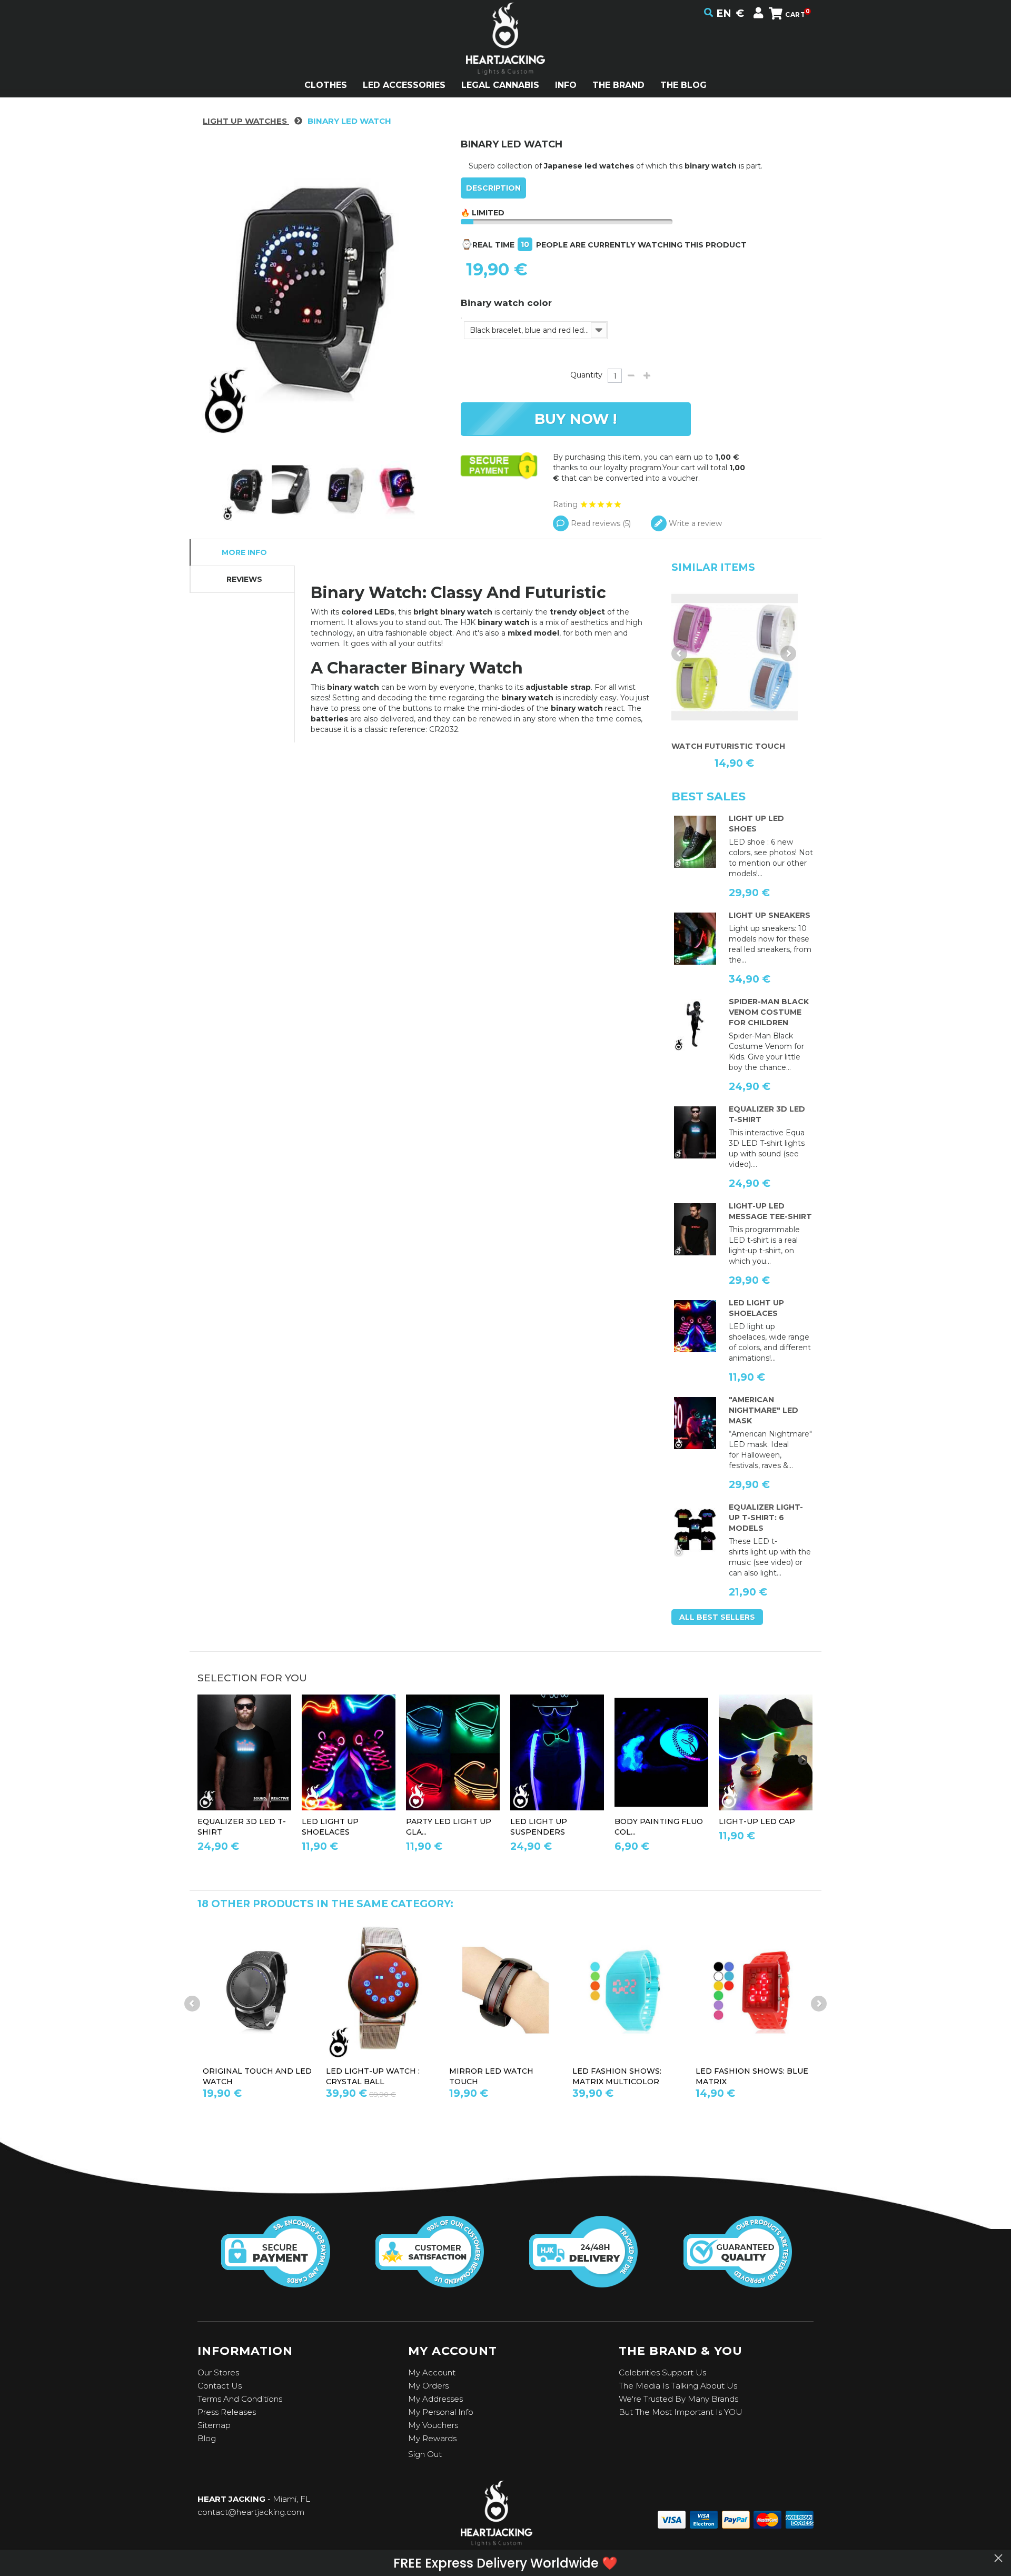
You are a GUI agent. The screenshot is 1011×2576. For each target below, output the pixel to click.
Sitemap (214, 2425)
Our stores (218, 2372)
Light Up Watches (246, 121)
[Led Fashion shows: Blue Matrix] (752, 1990)
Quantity (586, 375)
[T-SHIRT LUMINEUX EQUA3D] (695, 1133)
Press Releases (227, 2412)
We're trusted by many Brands (678, 2399)
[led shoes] (695, 842)
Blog (207, 2438)
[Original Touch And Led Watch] (259, 1990)
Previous (679, 653)
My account (432, 2372)
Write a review (694, 523)
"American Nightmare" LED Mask (764, 1410)
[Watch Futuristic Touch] (735, 657)
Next (788, 653)
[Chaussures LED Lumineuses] (695, 939)
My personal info (441, 2412)
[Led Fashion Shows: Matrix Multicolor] (629, 1990)
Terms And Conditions (240, 2399)
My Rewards (432, 2438)
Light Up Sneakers (770, 915)
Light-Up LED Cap (757, 1821)
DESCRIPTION (493, 188)
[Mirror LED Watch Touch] (506, 1990)
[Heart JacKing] (506, 57)
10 (525, 244)
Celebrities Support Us (662, 2372)
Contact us (220, 2386)
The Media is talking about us (678, 2386)
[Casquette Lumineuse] (766, 1753)
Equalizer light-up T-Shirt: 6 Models (766, 1518)
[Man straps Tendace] (557, 1753)
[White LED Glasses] (453, 1753)
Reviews (244, 579)
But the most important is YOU (681, 2412)
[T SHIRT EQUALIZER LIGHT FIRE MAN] (695, 1531)
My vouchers (433, 2425)
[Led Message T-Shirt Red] (695, 1230)
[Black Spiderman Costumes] (695, 1025)
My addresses (435, 2399)
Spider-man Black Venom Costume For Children (769, 1012)
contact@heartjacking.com (251, 2512)
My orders (428, 2386)
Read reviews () (600, 523)
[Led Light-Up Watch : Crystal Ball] (382, 1990)
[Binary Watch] (247, 490)
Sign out (425, 2454)
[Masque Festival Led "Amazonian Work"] (695, 1423)
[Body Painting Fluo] (661, 1753)
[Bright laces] (695, 1326)
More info (244, 552)
